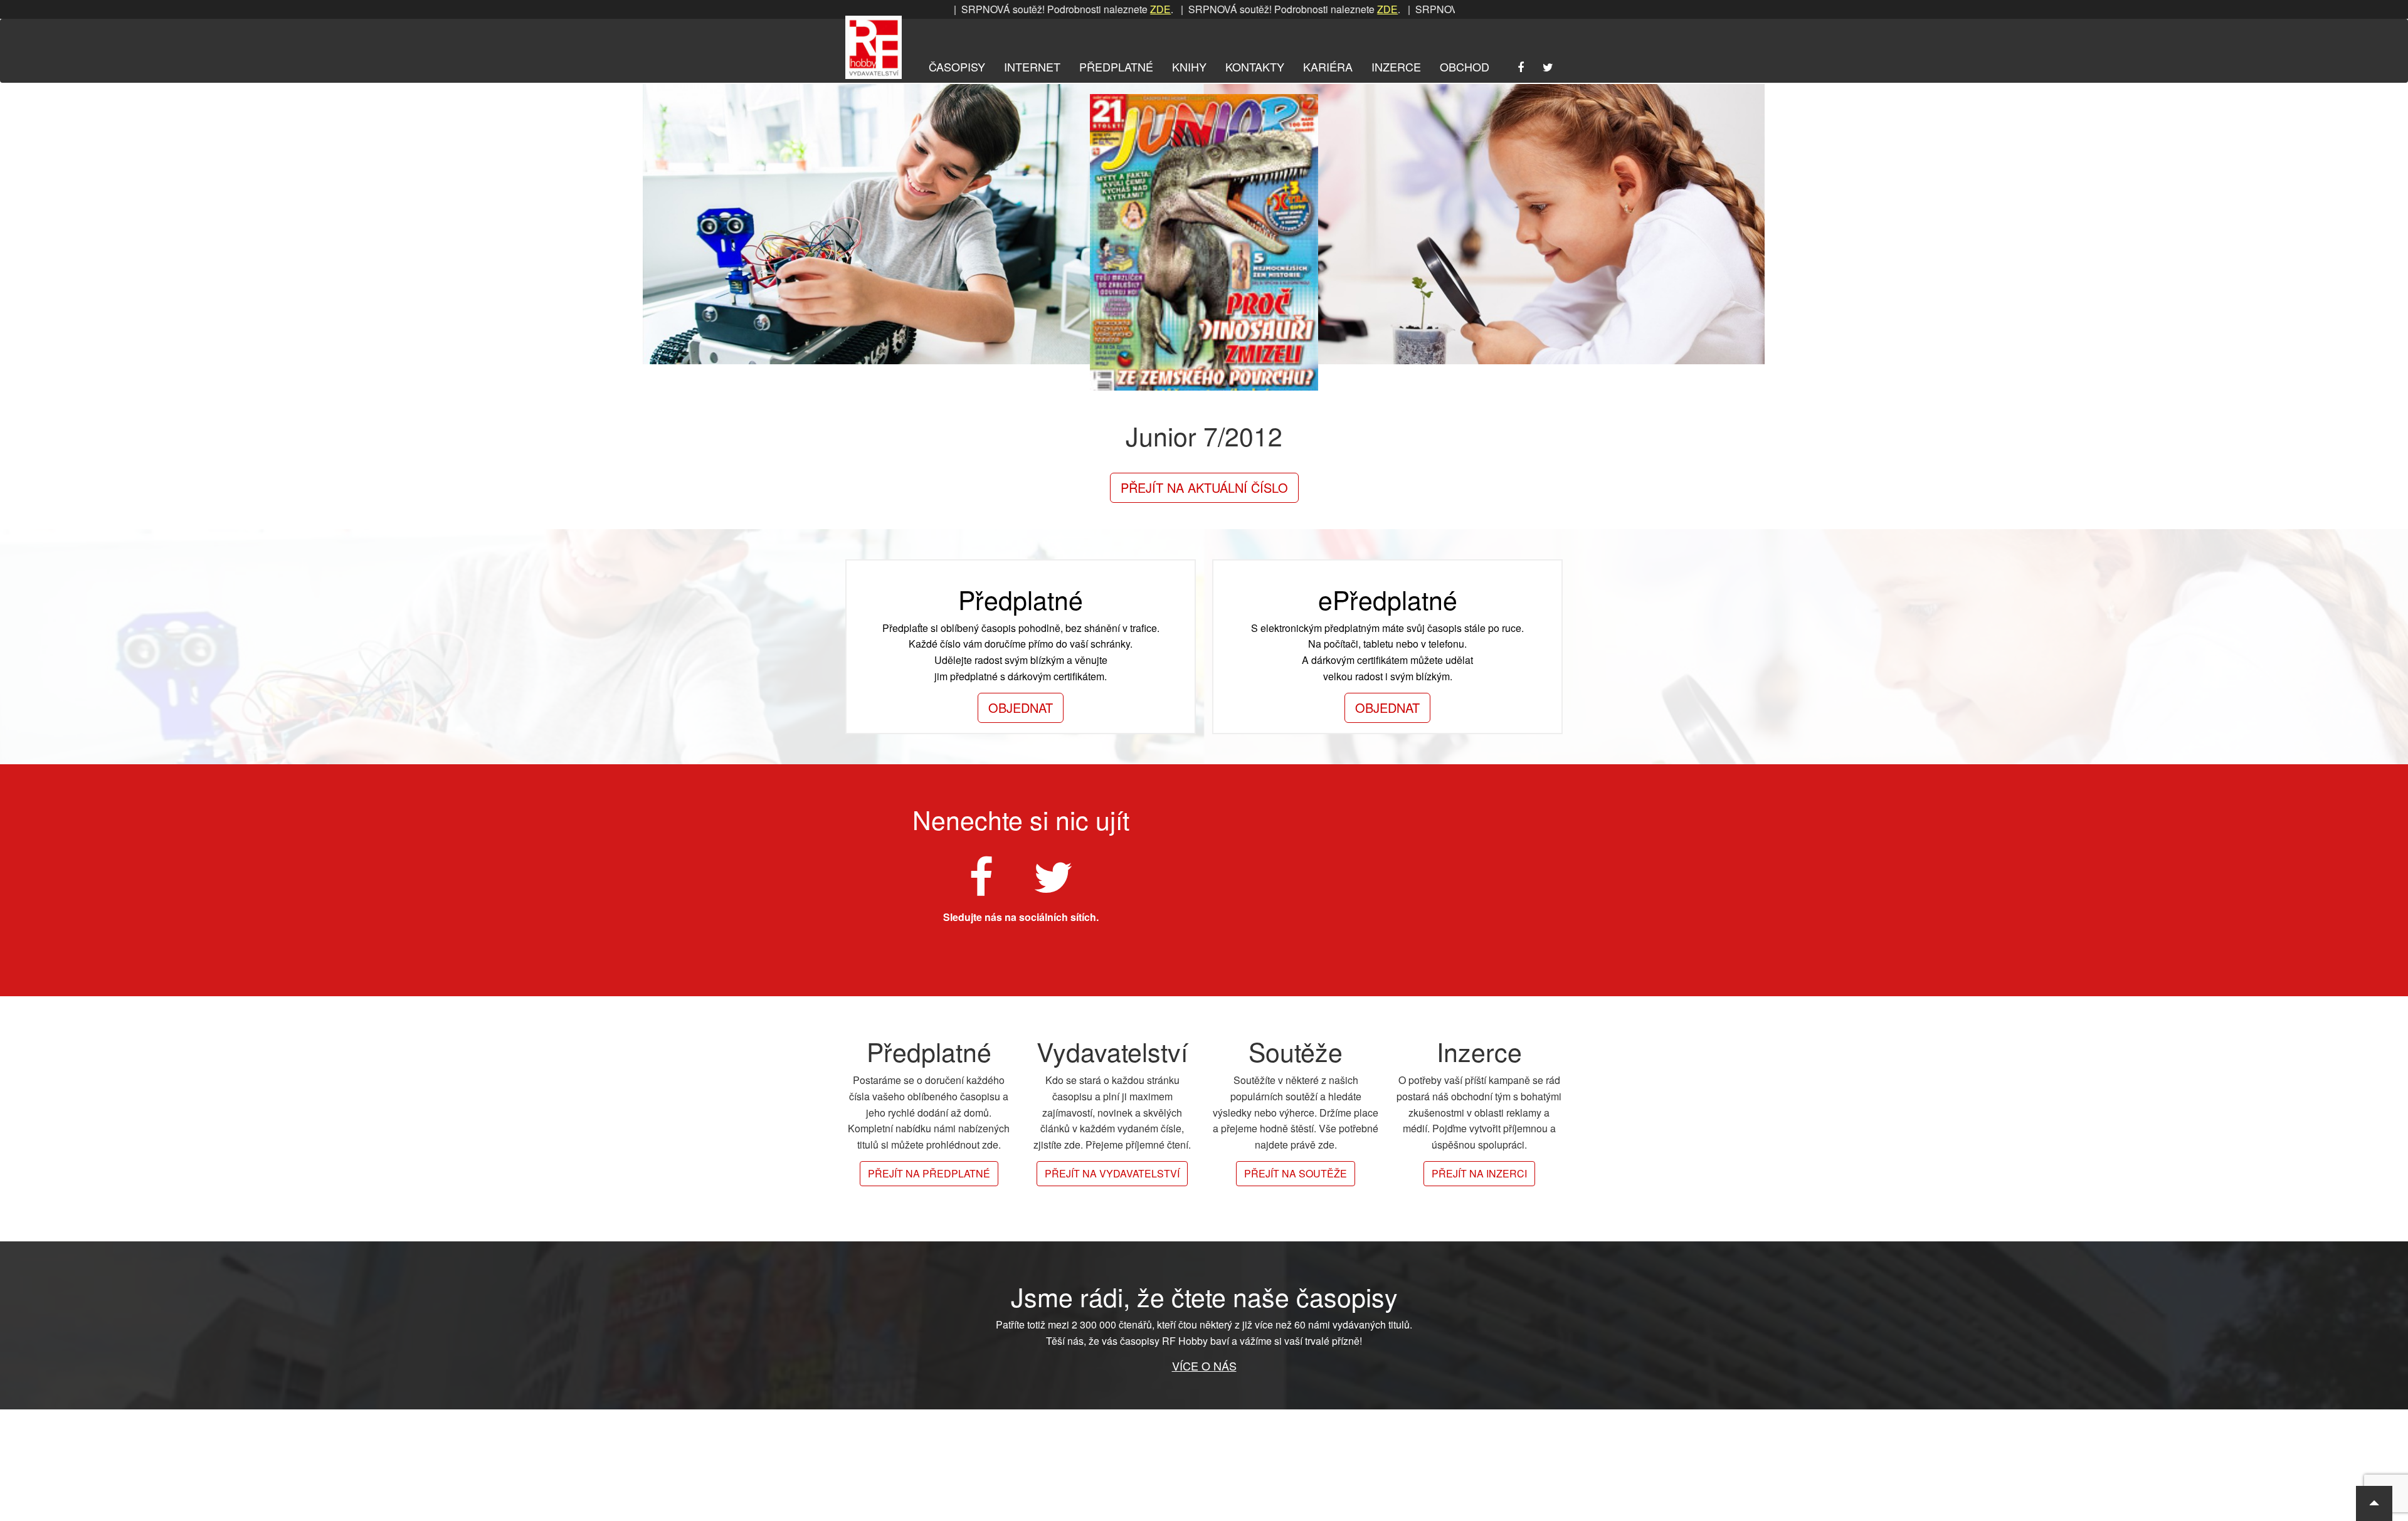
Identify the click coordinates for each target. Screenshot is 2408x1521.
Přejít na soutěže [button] (1296, 1173)
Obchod (1465, 66)
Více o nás (1204, 1366)
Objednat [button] (1021, 708)
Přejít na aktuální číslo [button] (1204, 487)
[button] (2374, 1503)
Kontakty (1255, 66)
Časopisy (957, 66)
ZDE (1085, 9)
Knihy (1189, 66)
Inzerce (1396, 66)
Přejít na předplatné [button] (929, 1173)
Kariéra (1328, 66)
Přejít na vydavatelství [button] (1112, 1173)
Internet (1032, 66)
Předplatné (1116, 66)
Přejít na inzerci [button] (1479, 1173)
